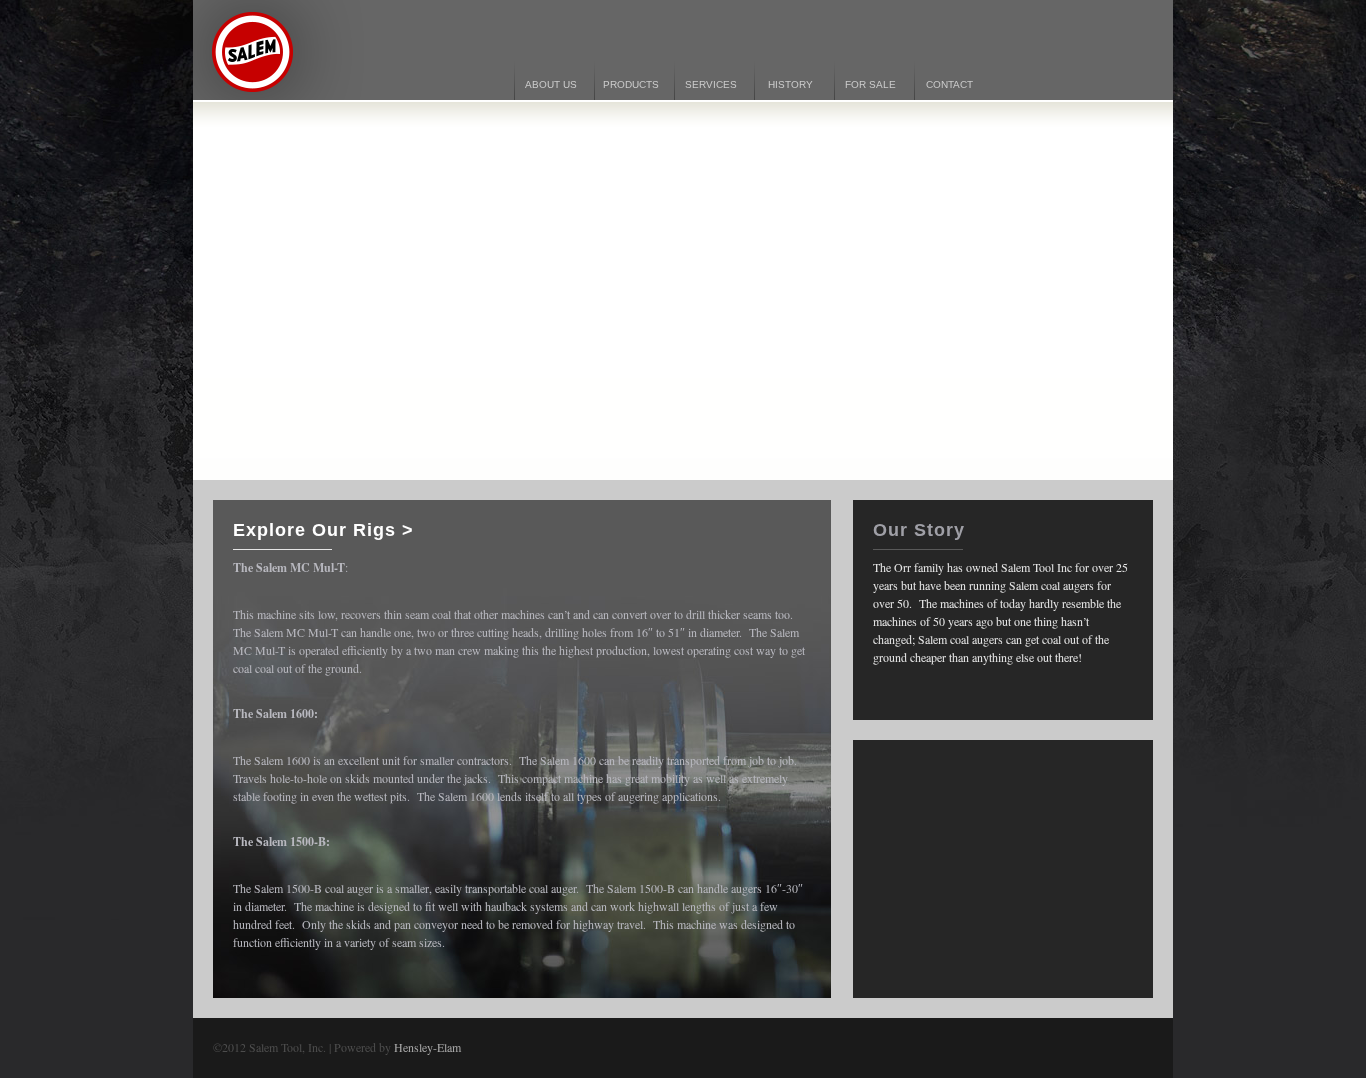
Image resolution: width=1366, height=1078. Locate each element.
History (790, 84)
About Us (551, 84)
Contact (949, 84)
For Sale (870, 84)
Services (711, 84)
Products (631, 84)
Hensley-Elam (427, 1047)
